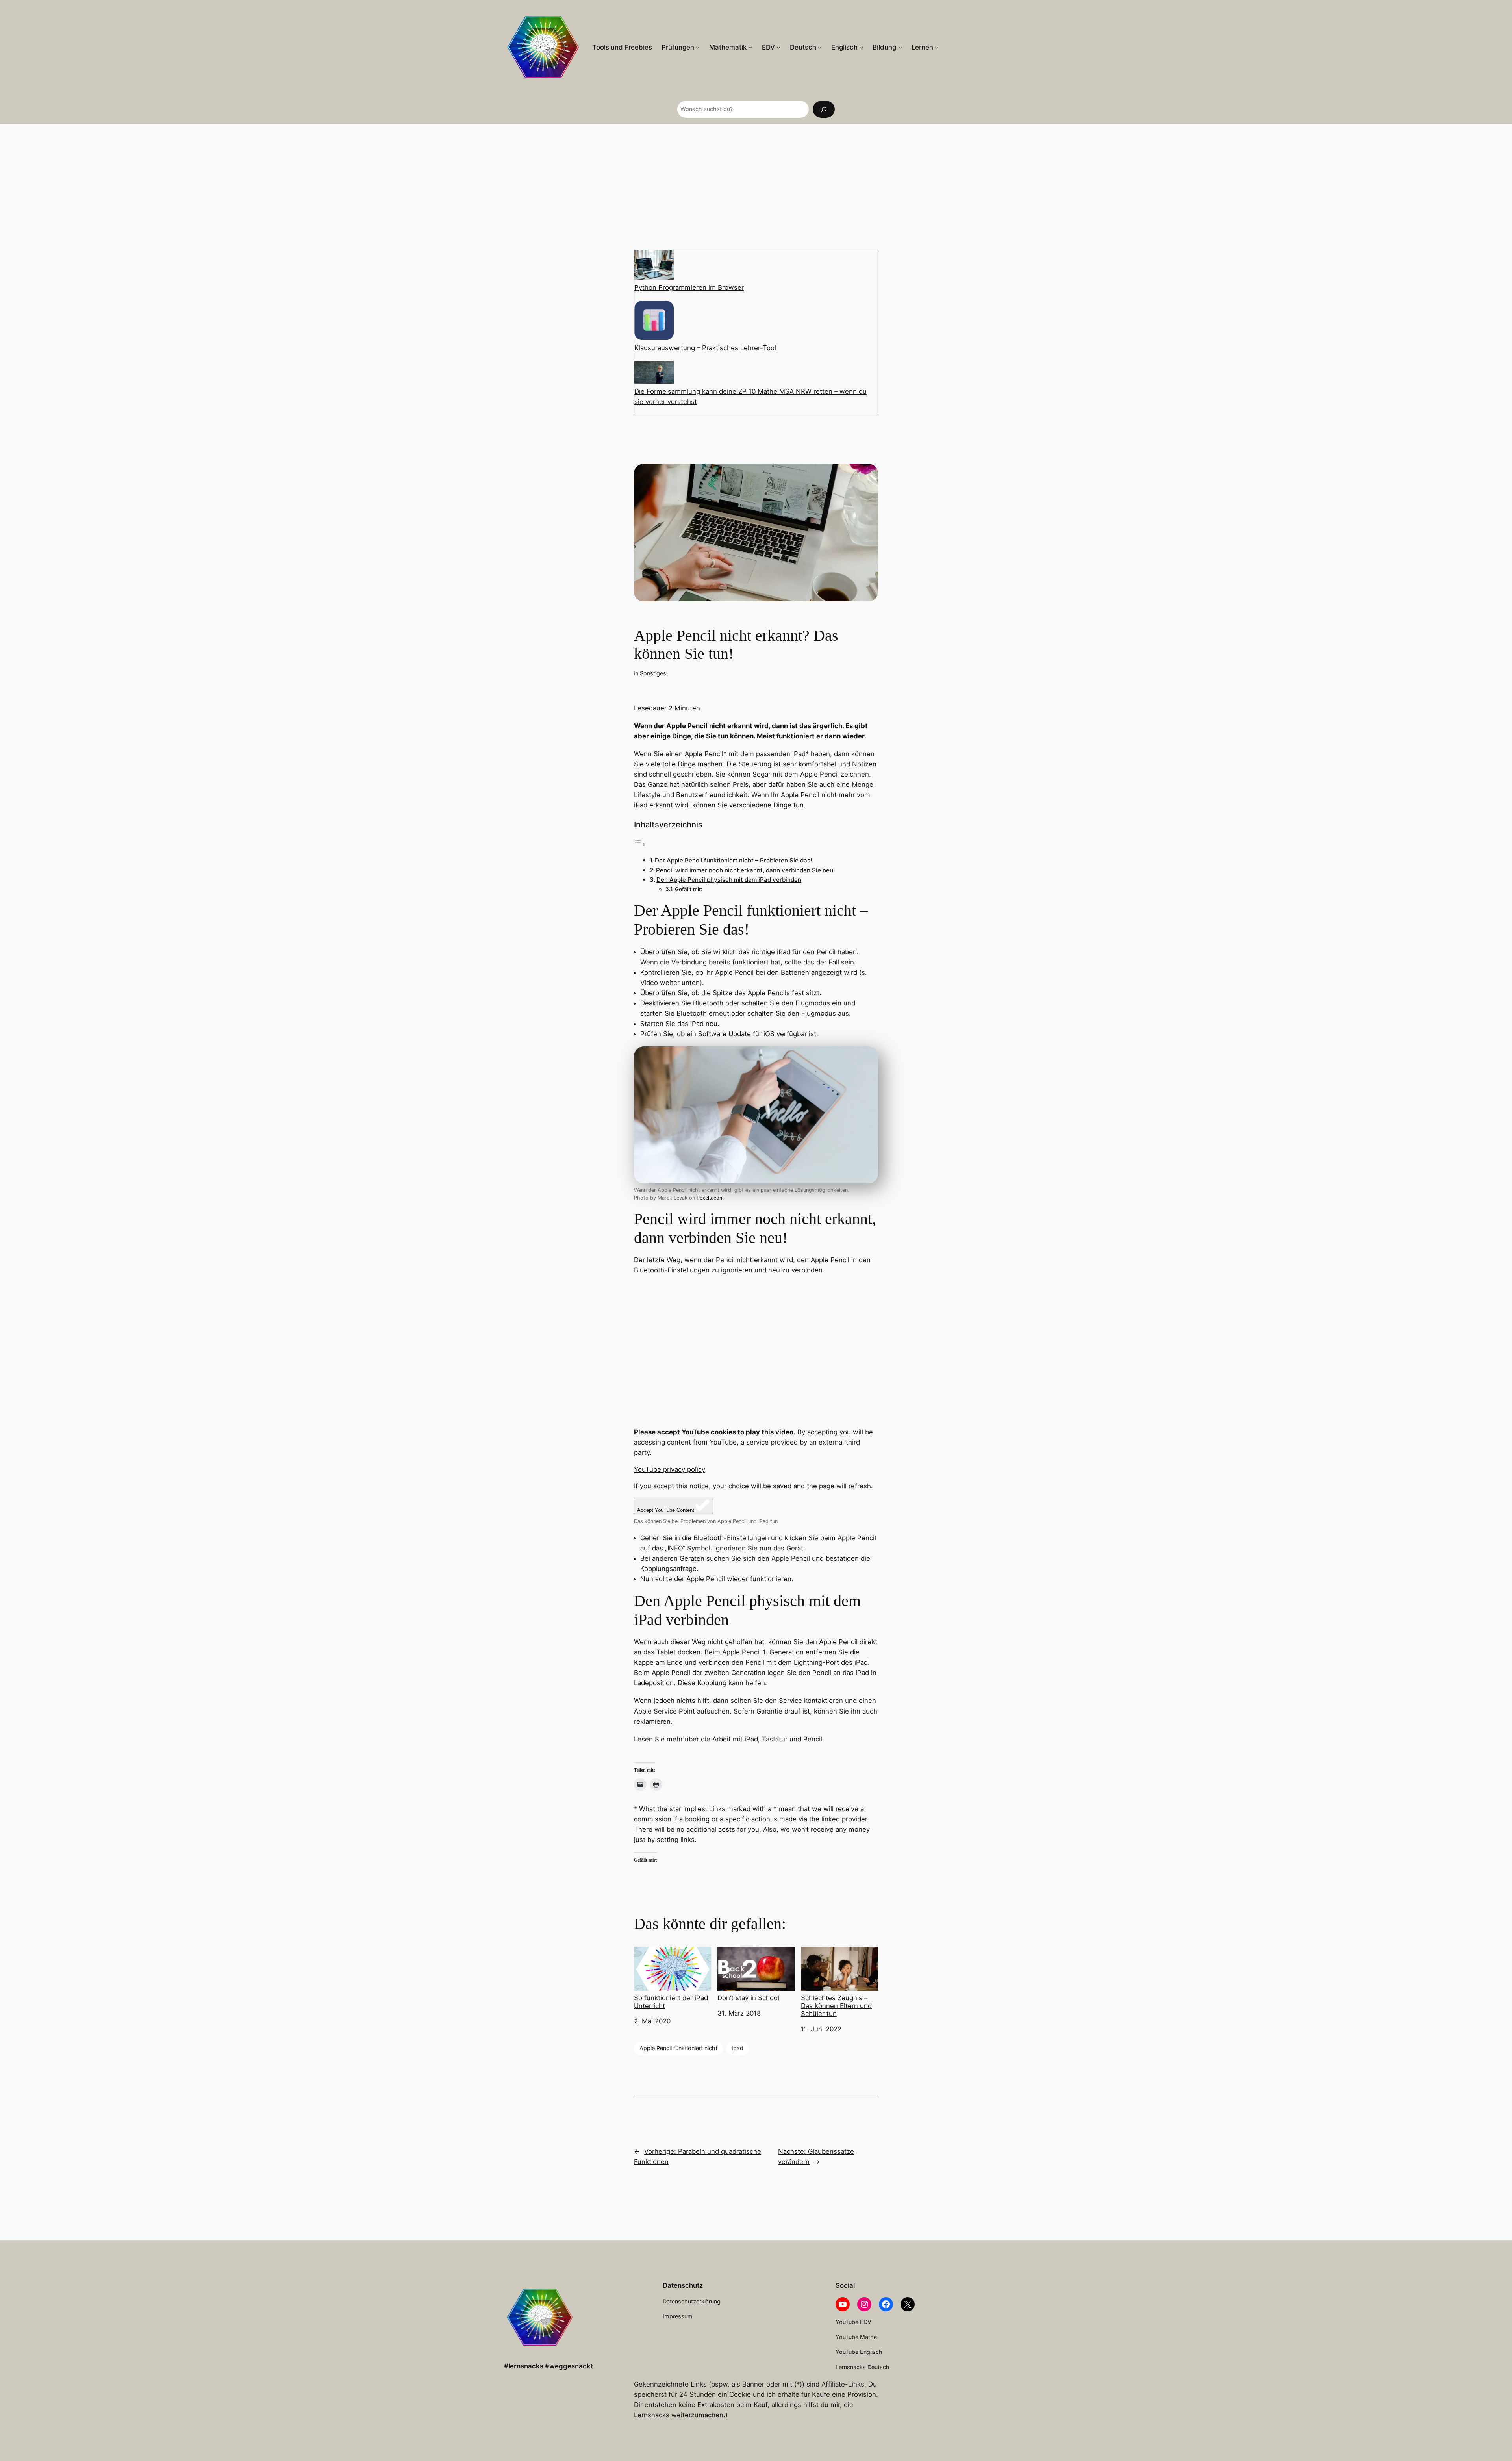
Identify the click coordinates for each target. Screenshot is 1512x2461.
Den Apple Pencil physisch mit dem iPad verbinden (729, 880)
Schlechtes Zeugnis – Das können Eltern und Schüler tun (836, 2006)
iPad (799, 754)
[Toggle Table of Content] (640, 844)
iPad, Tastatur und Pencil (783, 1739)
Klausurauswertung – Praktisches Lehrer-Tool (705, 348)
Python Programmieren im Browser (689, 287)
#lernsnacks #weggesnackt (548, 2366)
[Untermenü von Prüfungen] (698, 47)
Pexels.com (710, 1198)
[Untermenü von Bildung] (900, 47)
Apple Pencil (704, 754)
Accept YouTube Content (666, 1510)
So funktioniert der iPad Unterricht (671, 2002)
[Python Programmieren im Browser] (654, 266)
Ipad (737, 2048)
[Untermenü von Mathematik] (750, 47)
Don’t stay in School (748, 1998)
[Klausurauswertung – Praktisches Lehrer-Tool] (654, 322)
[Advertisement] (756, 187)
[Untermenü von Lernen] (937, 47)
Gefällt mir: (689, 889)
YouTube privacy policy (670, 1469)
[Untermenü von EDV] (778, 47)
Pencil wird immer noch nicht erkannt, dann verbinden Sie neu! (745, 870)
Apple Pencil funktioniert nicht (678, 2048)
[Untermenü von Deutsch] (820, 47)
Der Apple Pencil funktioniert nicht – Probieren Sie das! (733, 860)
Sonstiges (653, 673)
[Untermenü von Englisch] (861, 47)
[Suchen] (824, 109)
